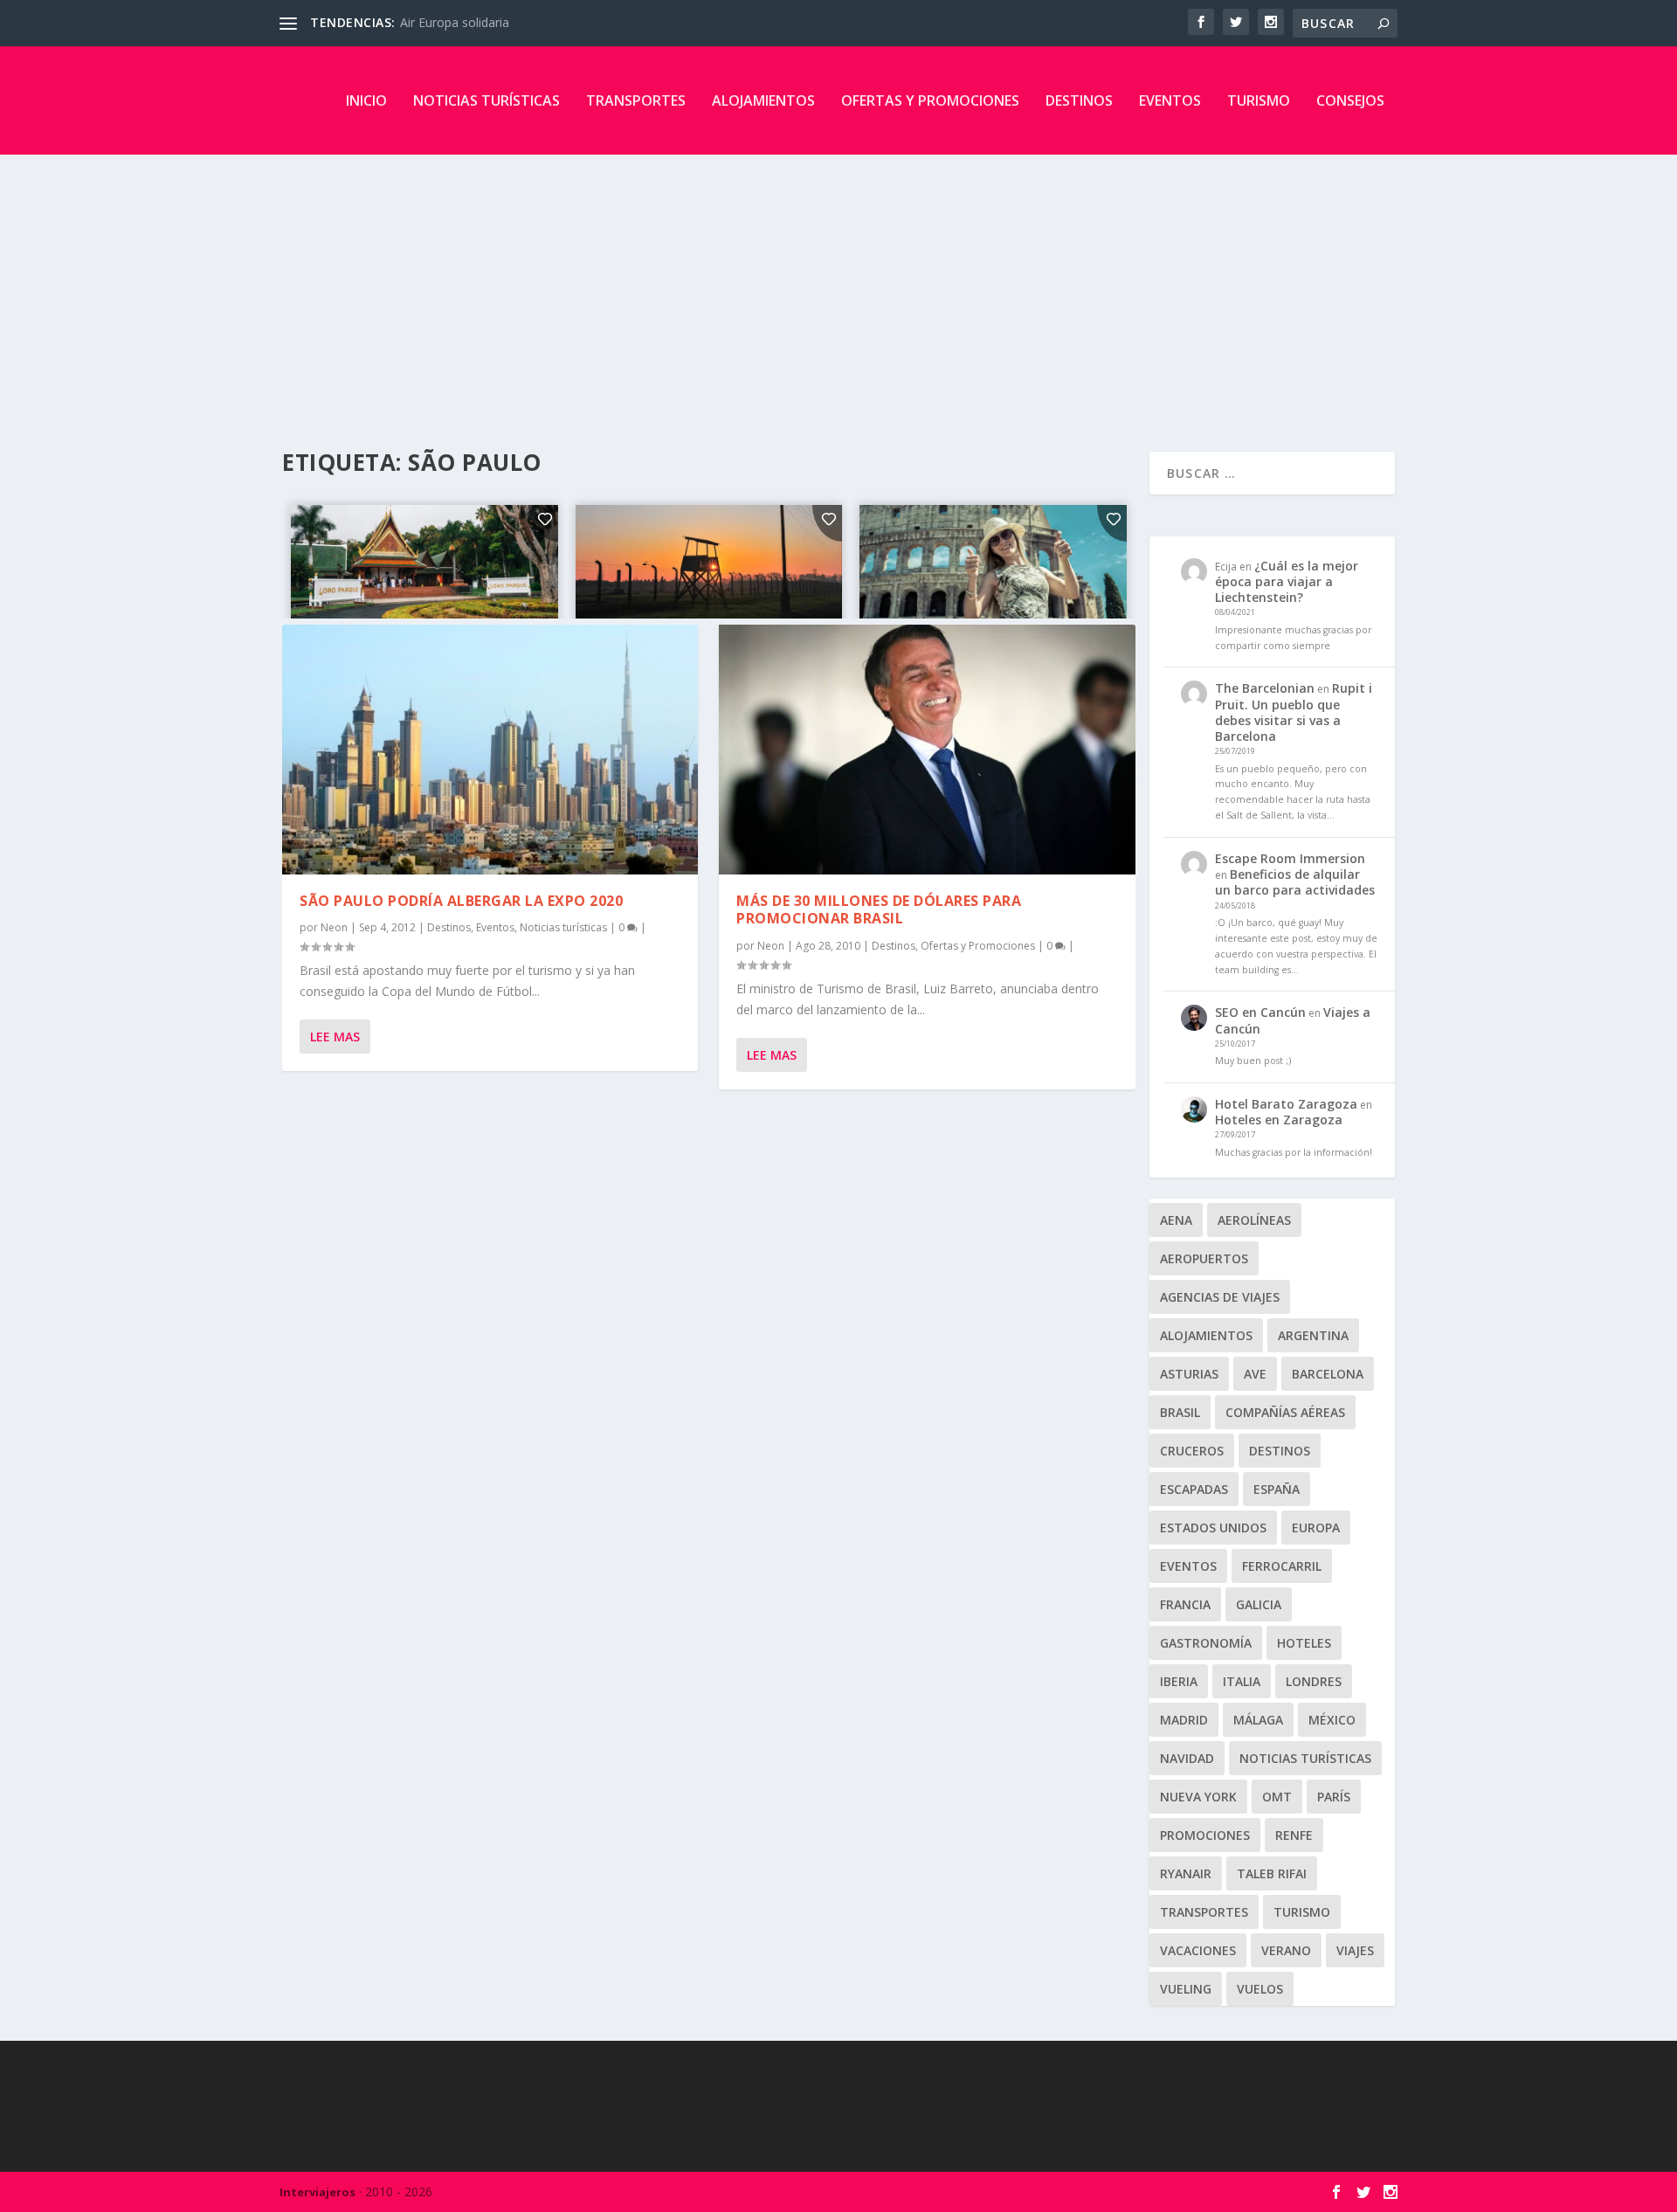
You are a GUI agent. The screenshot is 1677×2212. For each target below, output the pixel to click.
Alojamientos (763, 100)
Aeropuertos (1204, 1258)
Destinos (1079, 100)
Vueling (1186, 1989)
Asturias (1189, 1374)
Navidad (1187, 1758)
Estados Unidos (1213, 1528)
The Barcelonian (1265, 688)
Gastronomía (1206, 1643)
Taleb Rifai (1272, 1873)
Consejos (1350, 100)
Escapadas (1194, 1489)
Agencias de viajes (1220, 1297)
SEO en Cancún (1260, 1012)
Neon (334, 927)
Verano (1286, 1950)
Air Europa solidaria (455, 22)
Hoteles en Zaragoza (1279, 1120)
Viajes (1355, 1950)
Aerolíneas (1254, 1220)
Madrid (1184, 1720)
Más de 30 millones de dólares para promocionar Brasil (879, 910)
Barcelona (1328, 1374)
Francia (1185, 1604)
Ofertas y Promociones (930, 100)
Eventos (1170, 100)
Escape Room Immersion (1290, 858)
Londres (1314, 1681)
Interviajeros (317, 2192)
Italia (1242, 1681)
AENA (1176, 1220)
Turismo (1259, 100)
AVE (1255, 1374)
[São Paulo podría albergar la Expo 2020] (490, 750)
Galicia (1259, 1604)
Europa (1316, 1528)
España (1277, 1489)
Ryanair (1186, 1873)
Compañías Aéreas (1285, 1412)
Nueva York (1198, 1797)
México (1332, 1720)
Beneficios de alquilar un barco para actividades (1295, 882)
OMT (1277, 1797)
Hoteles (1304, 1643)
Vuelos (1260, 1989)
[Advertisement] (838, 286)
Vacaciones (1198, 1950)
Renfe (1294, 1835)
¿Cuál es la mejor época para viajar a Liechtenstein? (1287, 581)
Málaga (1258, 1720)
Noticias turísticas (487, 100)
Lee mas (335, 1037)
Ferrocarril (1282, 1566)
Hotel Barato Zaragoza (1286, 1104)
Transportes (636, 100)
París (1334, 1797)
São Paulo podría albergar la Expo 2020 (461, 901)
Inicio (366, 100)
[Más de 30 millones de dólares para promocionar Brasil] (927, 750)
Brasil (1180, 1412)
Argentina (1313, 1335)
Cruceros (1192, 1451)
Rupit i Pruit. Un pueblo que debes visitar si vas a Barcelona (1294, 712)
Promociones (1205, 1835)
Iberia (1179, 1681)
